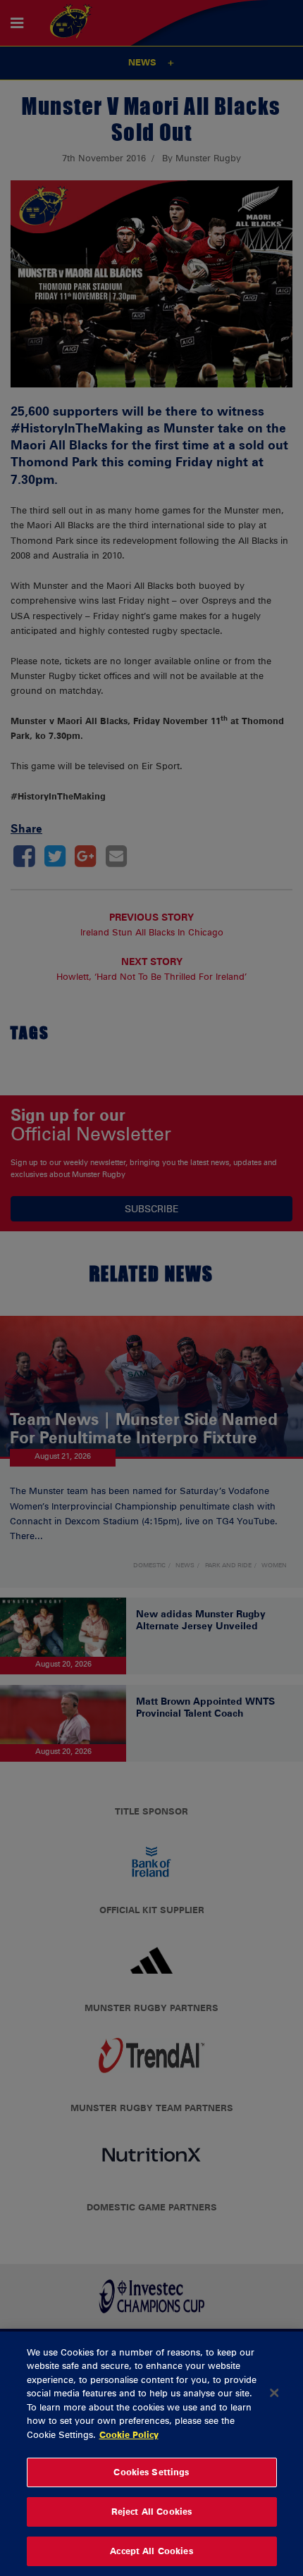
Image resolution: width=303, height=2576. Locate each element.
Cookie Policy (129, 2434)
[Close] (274, 2393)
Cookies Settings (151, 2472)
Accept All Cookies (151, 2551)
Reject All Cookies (151, 2511)
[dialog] (151, 2454)
